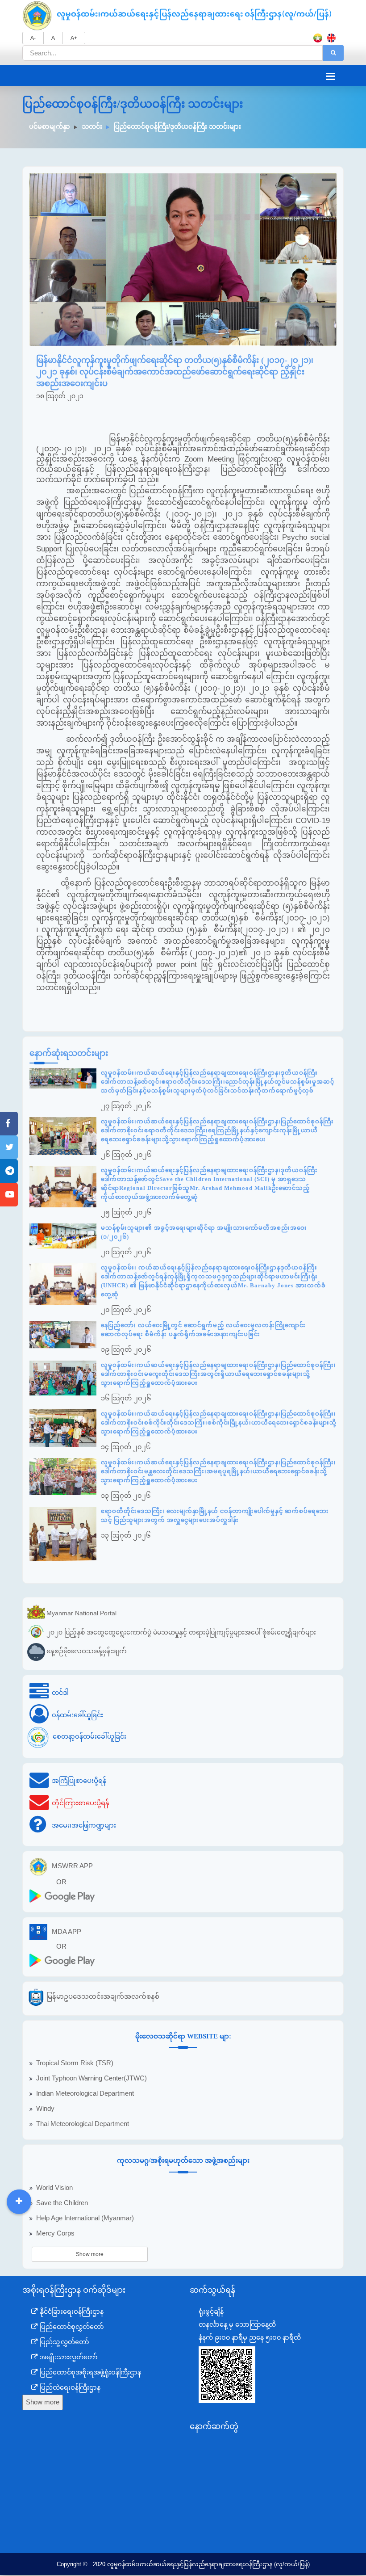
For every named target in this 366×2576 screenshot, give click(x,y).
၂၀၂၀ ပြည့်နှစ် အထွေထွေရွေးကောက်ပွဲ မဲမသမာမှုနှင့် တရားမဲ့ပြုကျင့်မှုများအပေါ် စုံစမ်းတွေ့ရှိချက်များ (181, 1632)
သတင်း (92, 126)
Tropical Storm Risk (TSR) (75, 2063)
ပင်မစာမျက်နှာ (50, 126)
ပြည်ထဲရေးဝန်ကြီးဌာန (69, 2387)
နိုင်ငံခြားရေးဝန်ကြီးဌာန (71, 2311)
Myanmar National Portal (81, 1613)
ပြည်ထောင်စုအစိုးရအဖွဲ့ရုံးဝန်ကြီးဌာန (89, 2372)
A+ (74, 38)
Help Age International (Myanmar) (85, 2218)
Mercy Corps (55, 2233)
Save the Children (62, 2203)
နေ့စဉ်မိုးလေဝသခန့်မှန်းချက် (87, 1651)
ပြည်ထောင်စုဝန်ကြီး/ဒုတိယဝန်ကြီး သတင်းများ (177, 126)
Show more (90, 2254)
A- (33, 38)
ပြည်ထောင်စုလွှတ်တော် (71, 2327)
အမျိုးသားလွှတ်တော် (68, 2357)
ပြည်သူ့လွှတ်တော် (64, 2342)
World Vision (54, 2188)
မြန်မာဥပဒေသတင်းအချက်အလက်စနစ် (103, 1996)
